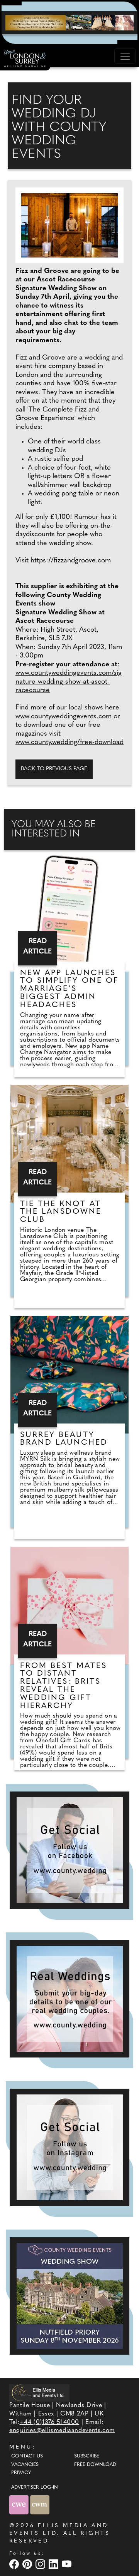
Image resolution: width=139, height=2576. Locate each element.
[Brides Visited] (69, 22)
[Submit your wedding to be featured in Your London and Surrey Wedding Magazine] (69, 1999)
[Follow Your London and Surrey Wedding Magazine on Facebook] (69, 1850)
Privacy (21, 2473)
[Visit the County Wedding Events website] (20, 2505)
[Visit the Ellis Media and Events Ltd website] (39, 2393)
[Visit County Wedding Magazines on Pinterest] (28, 2564)
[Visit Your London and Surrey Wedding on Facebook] (15, 2564)
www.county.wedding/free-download (69, 743)
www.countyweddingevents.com (64, 717)
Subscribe (87, 2456)
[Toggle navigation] (125, 56)
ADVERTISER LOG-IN (35, 2487)
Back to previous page (54, 769)
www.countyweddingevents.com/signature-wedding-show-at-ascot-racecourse (69, 682)
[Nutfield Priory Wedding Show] (69, 2296)
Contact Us (27, 2456)
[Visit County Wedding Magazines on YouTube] (68, 2564)
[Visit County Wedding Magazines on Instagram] (41, 2564)
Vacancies (25, 2465)
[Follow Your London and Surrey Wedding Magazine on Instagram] (69, 2147)
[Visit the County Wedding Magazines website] (40, 2505)
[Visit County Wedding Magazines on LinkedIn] (54, 2564)
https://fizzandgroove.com (71, 561)
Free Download (95, 2465)
